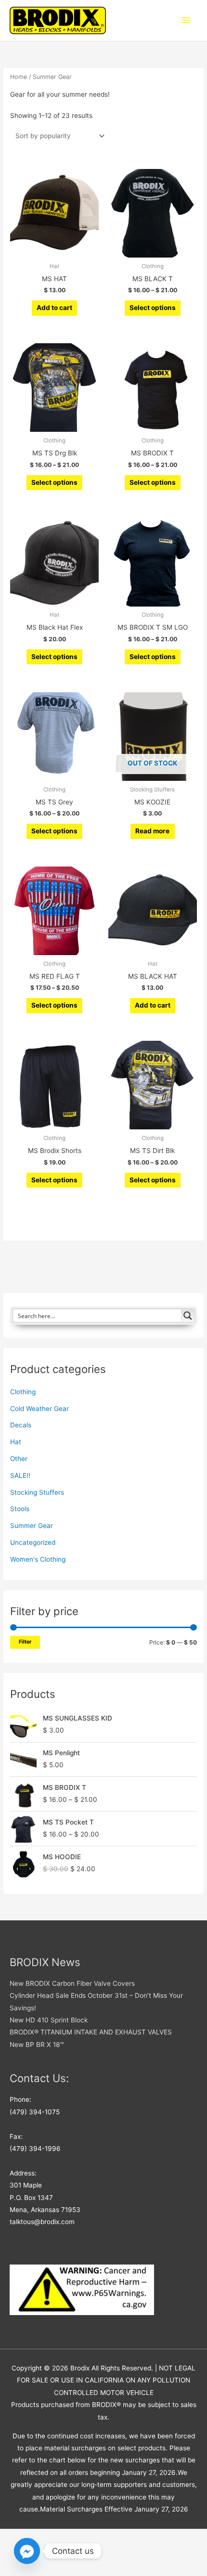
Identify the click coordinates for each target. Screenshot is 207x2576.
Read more (152, 831)
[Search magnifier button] (188, 1316)
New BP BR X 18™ (37, 2045)
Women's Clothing (38, 1559)
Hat (16, 1442)
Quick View (55, 250)
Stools (20, 1509)
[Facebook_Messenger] (27, 2551)
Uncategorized (33, 1542)
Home (19, 77)
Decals (21, 1425)
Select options (153, 308)
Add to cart (54, 308)
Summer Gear (32, 1526)
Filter (25, 1642)
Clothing (23, 1392)
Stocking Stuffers (37, 1492)
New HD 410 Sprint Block (49, 2020)
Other (19, 1459)
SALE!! (20, 1476)
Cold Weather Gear (39, 1409)
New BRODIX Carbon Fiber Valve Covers (72, 1983)
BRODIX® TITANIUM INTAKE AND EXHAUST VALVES (91, 2032)
